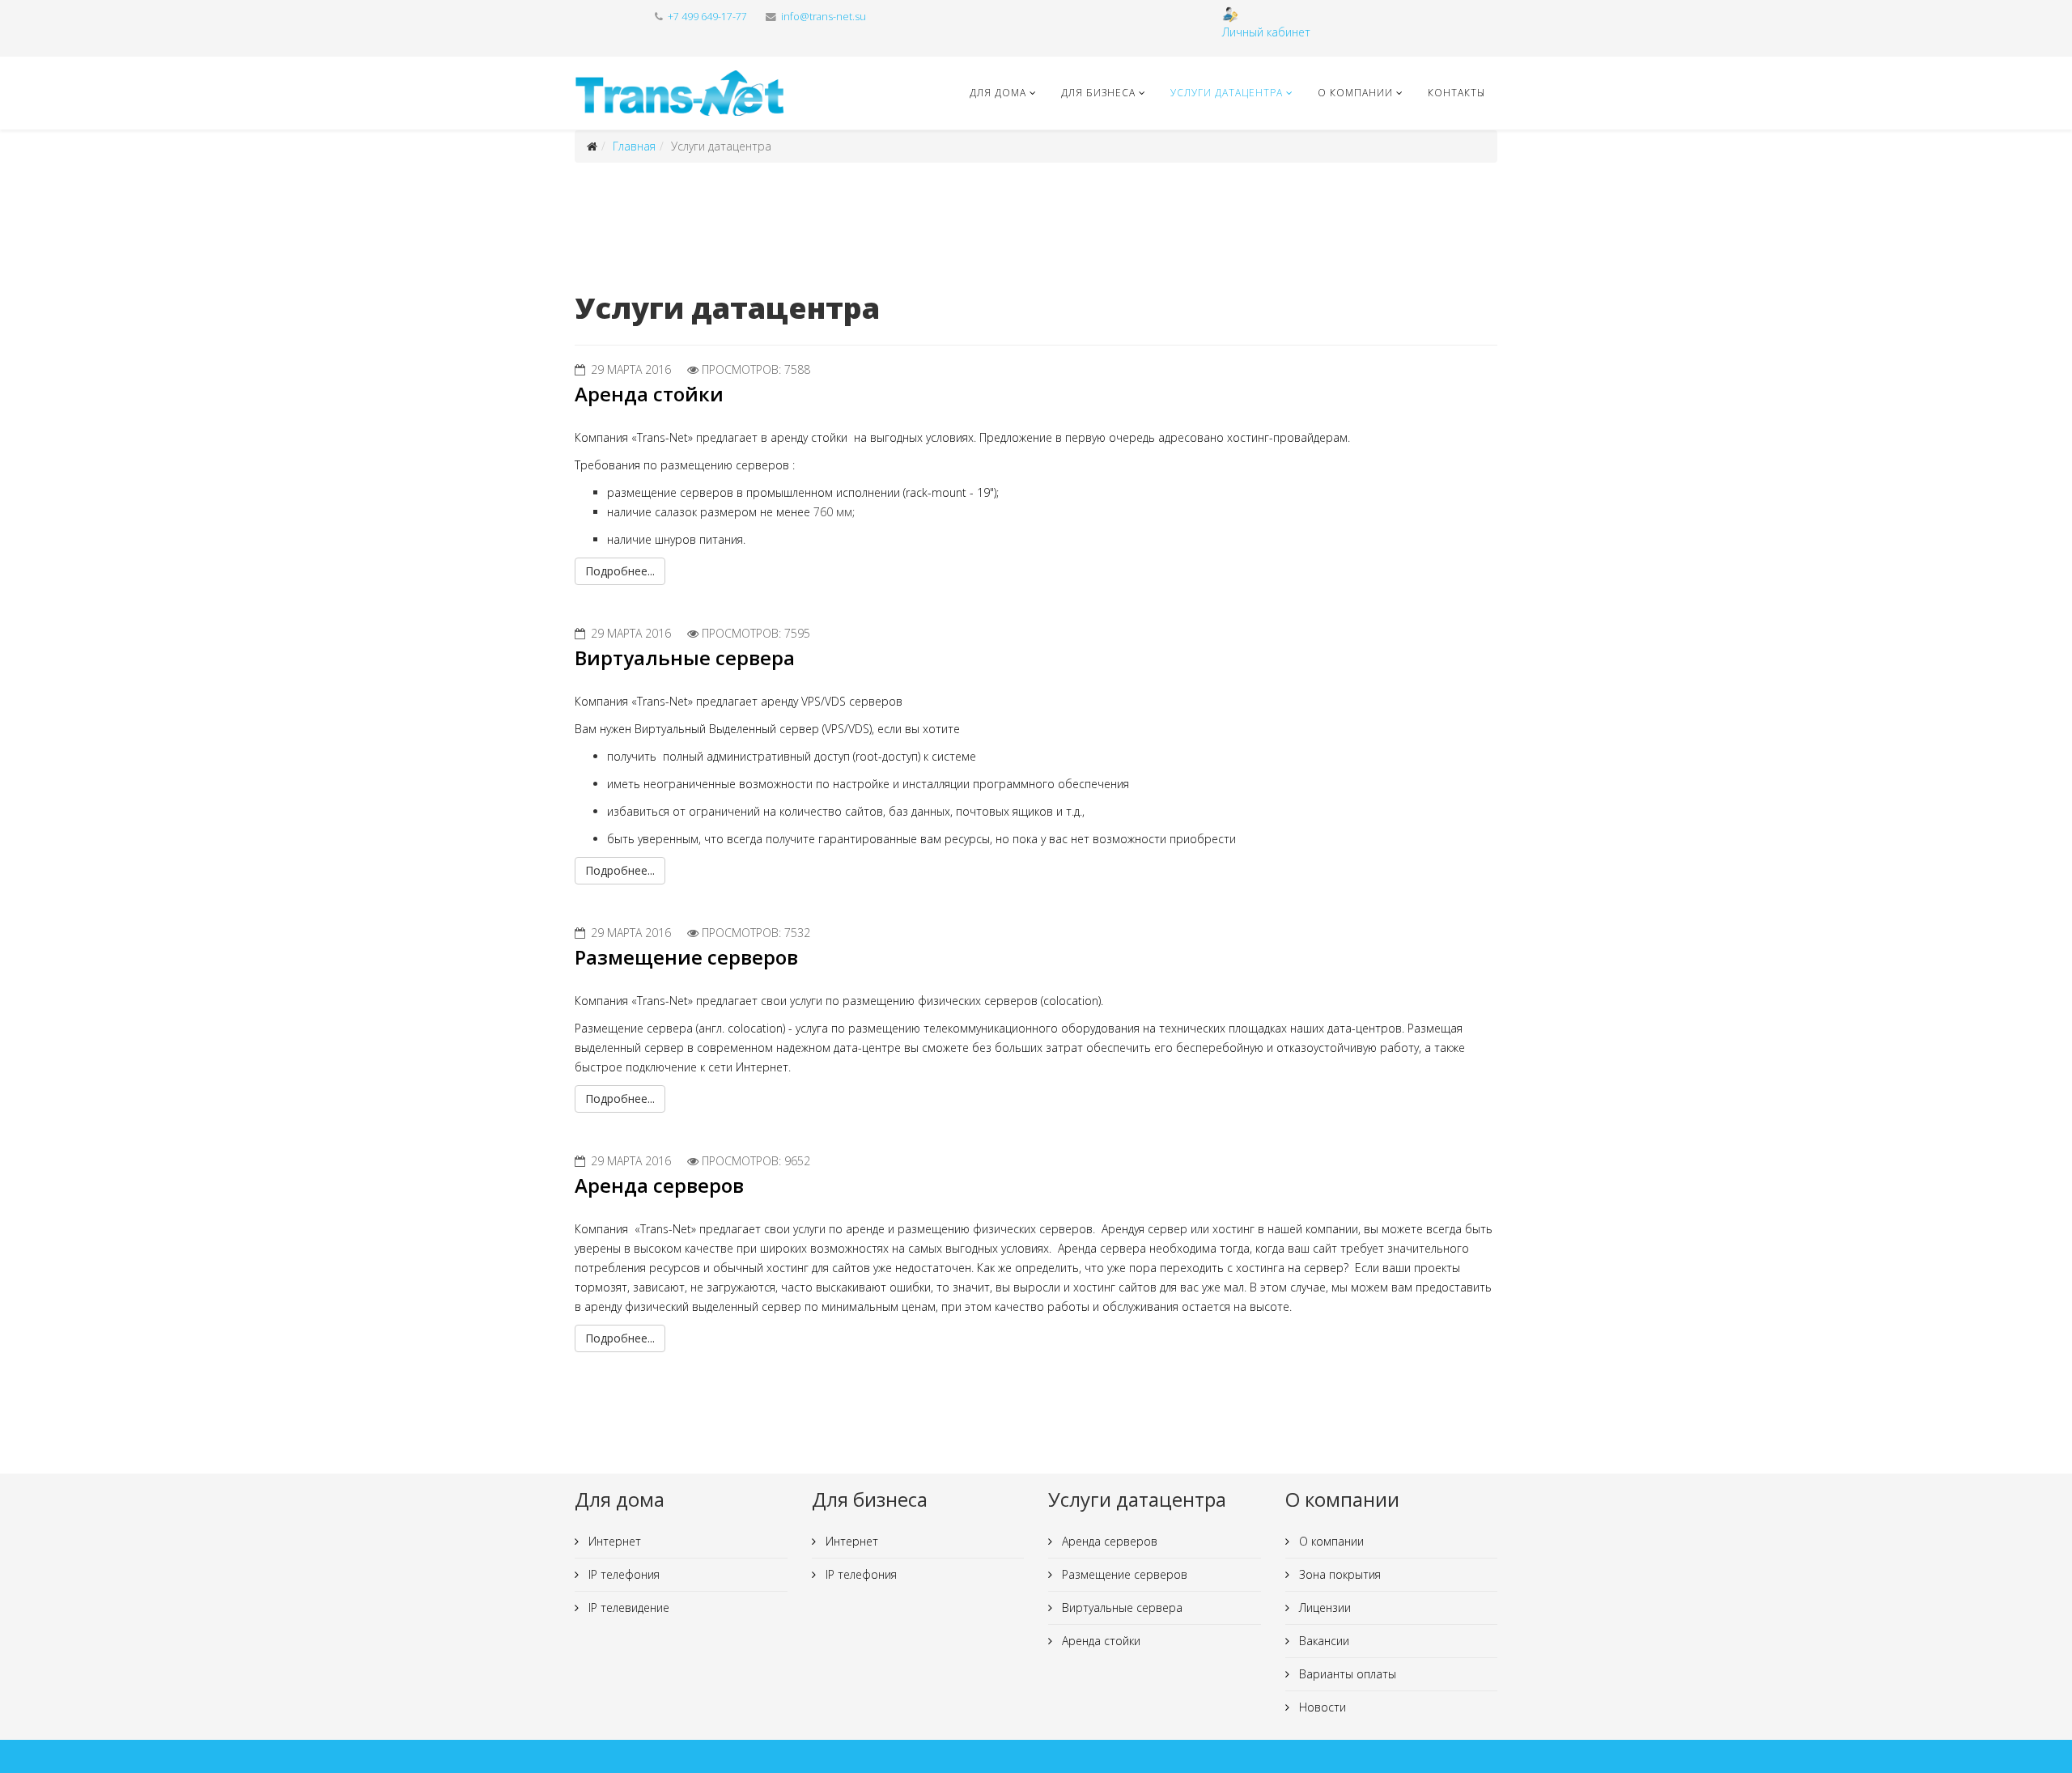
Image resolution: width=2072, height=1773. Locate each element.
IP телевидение (627, 1608)
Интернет (613, 1541)
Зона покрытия (1338, 1574)
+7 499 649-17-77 (707, 17)
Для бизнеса (1098, 93)
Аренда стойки (649, 394)
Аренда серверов (659, 1185)
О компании (1355, 93)
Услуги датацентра (1227, 93)
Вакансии (1323, 1641)
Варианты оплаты (1346, 1674)
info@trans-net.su (824, 17)
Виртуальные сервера (685, 657)
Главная (634, 146)
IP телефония (622, 1574)
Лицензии (1323, 1608)
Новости (1321, 1707)
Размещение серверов (686, 957)
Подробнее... (620, 571)
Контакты (1456, 93)
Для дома (998, 93)
